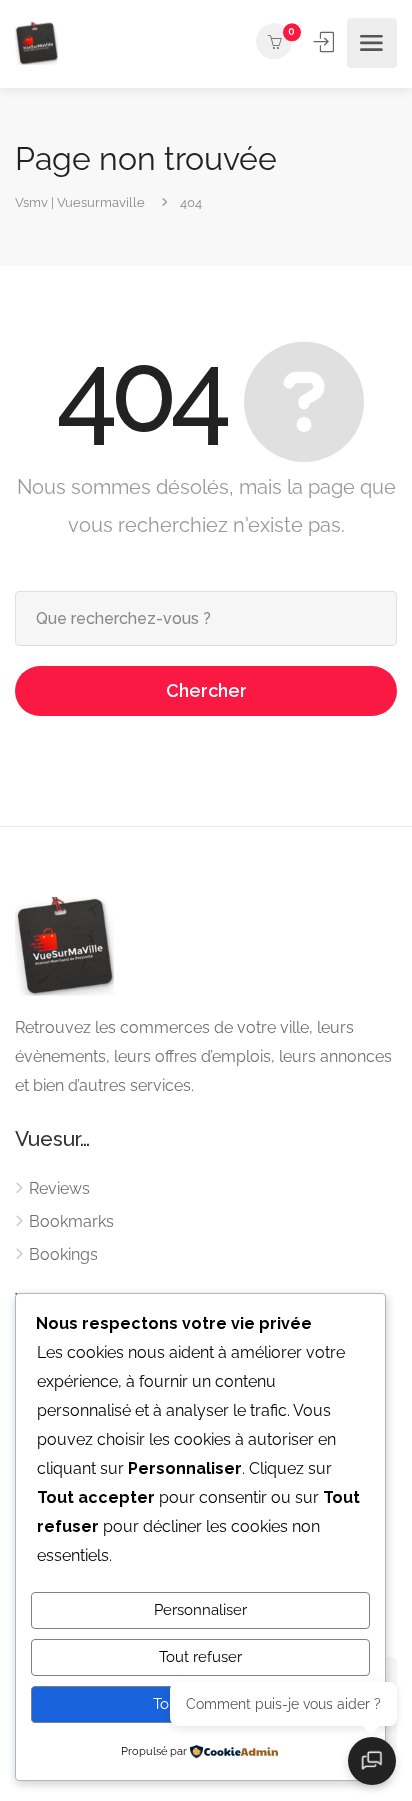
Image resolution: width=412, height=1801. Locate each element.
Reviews (59, 1188)
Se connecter (326, 42)
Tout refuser (200, 1657)
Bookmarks (71, 1221)
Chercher (206, 690)
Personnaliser (200, 1610)
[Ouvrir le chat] (372, 1761)
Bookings (63, 1254)
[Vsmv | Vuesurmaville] (36, 43)
